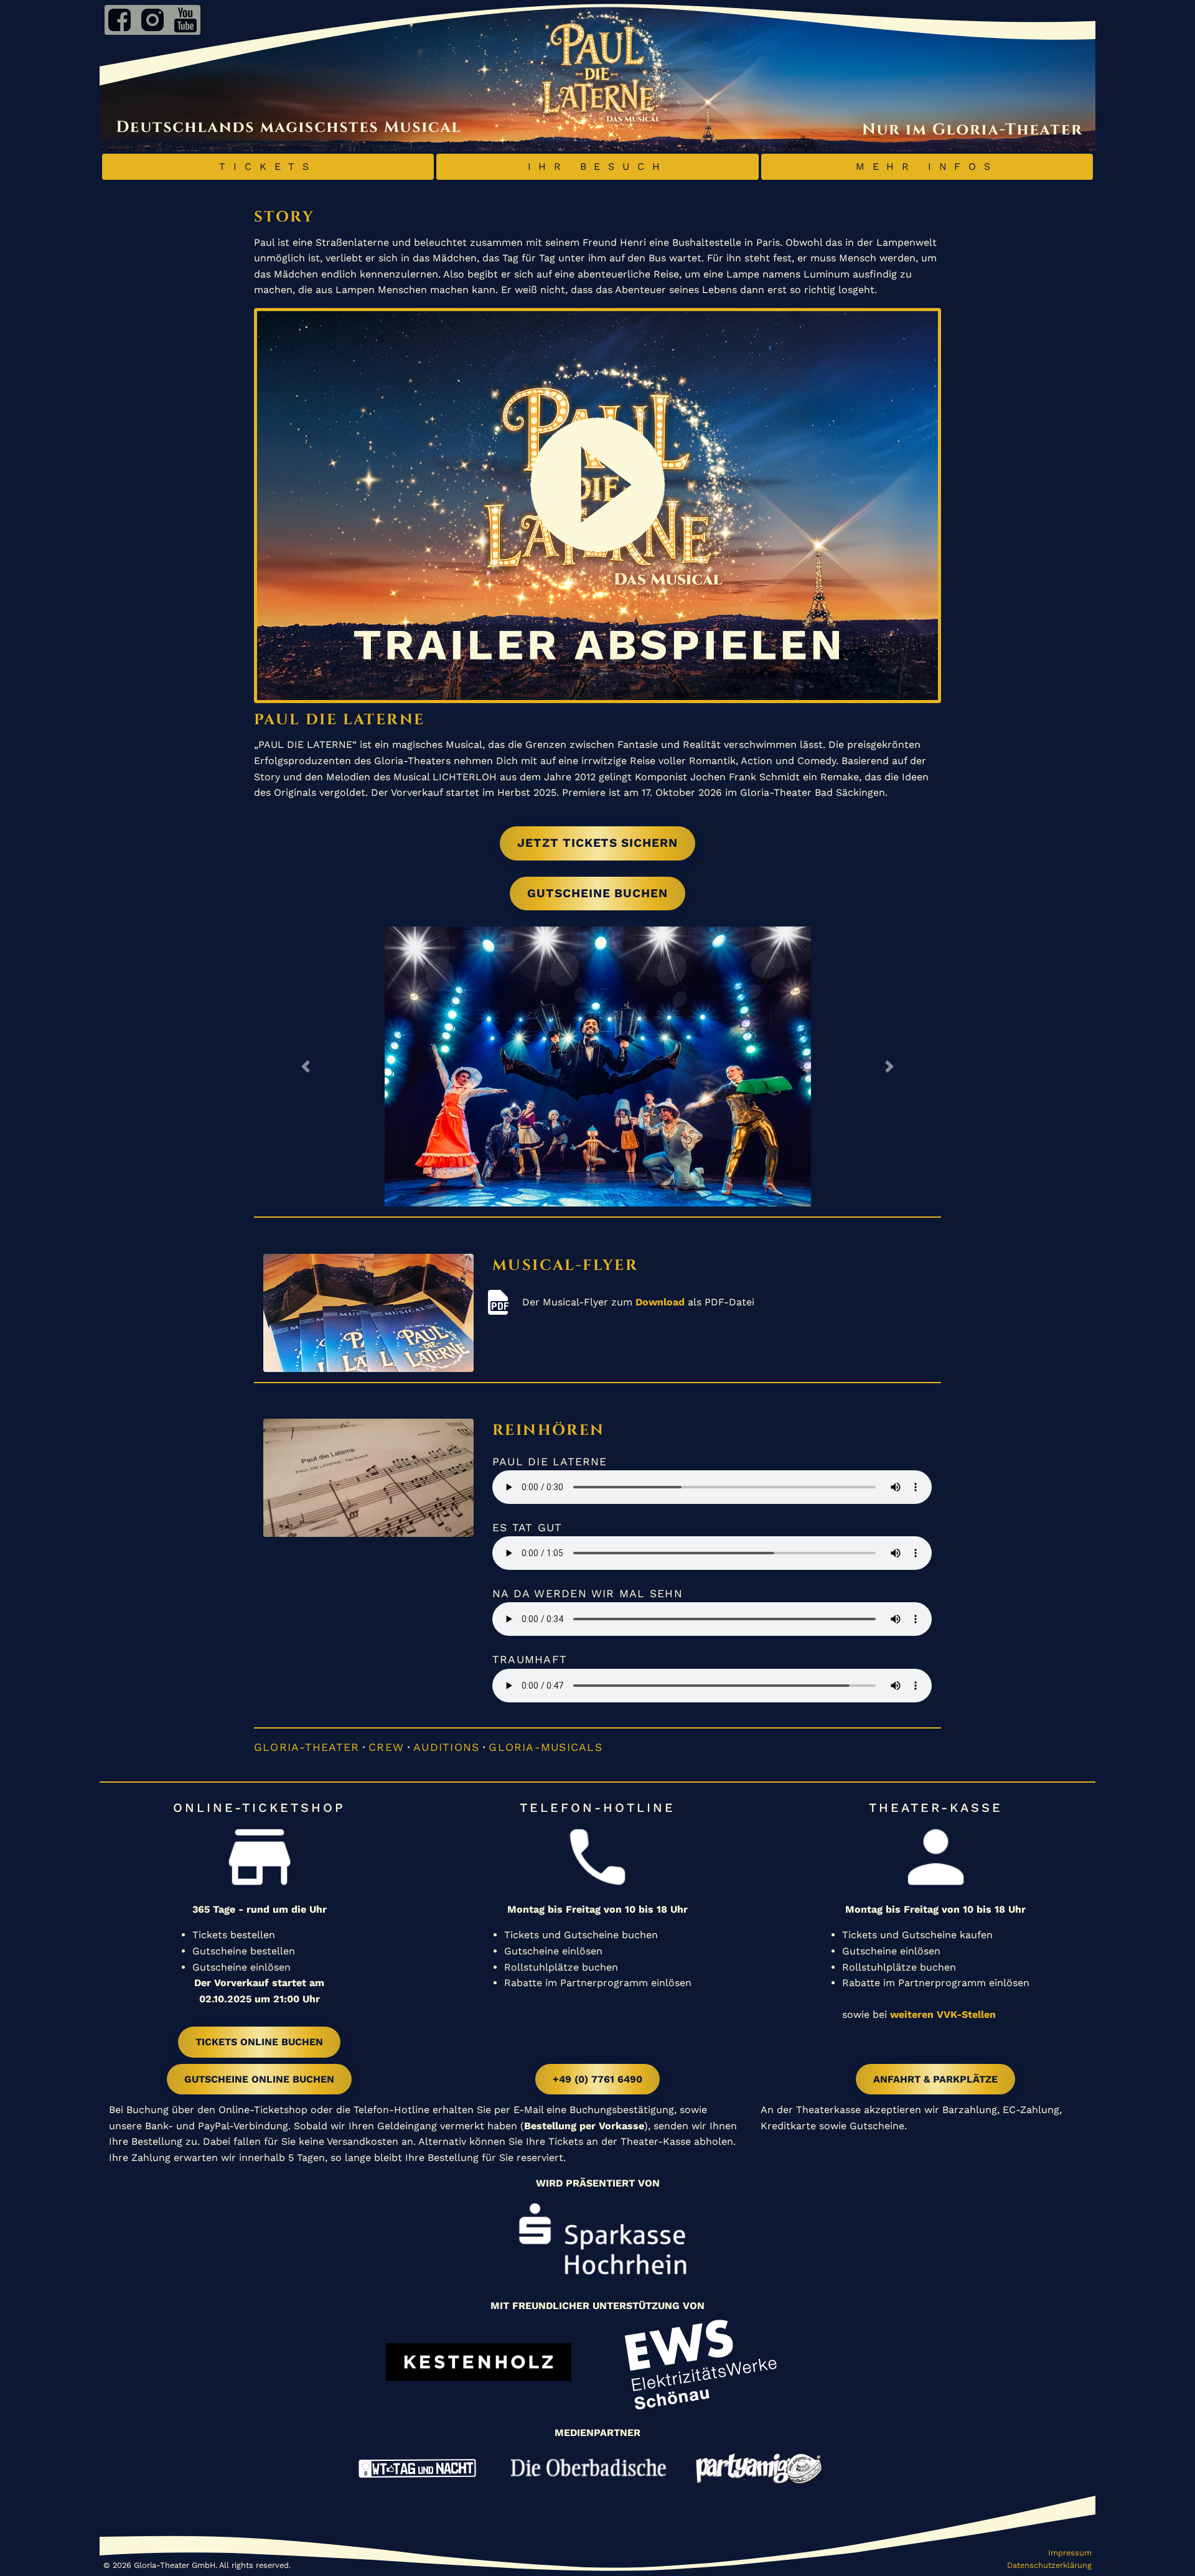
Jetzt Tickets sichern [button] (597, 843)
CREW (386, 1747)
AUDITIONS (446, 1747)
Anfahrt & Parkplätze (935, 2079)
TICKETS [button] (268, 166)
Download (660, 1302)
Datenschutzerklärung (1049, 2565)
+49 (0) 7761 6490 (597, 2079)
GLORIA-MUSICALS (545, 1747)
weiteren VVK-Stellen (943, 2014)
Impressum (1070, 2553)
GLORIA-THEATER (307, 1747)
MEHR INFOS (927, 166)
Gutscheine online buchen (259, 2079)
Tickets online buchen (259, 2042)
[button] (306, 1066)
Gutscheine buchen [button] (597, 893)
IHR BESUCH (598, 166)
